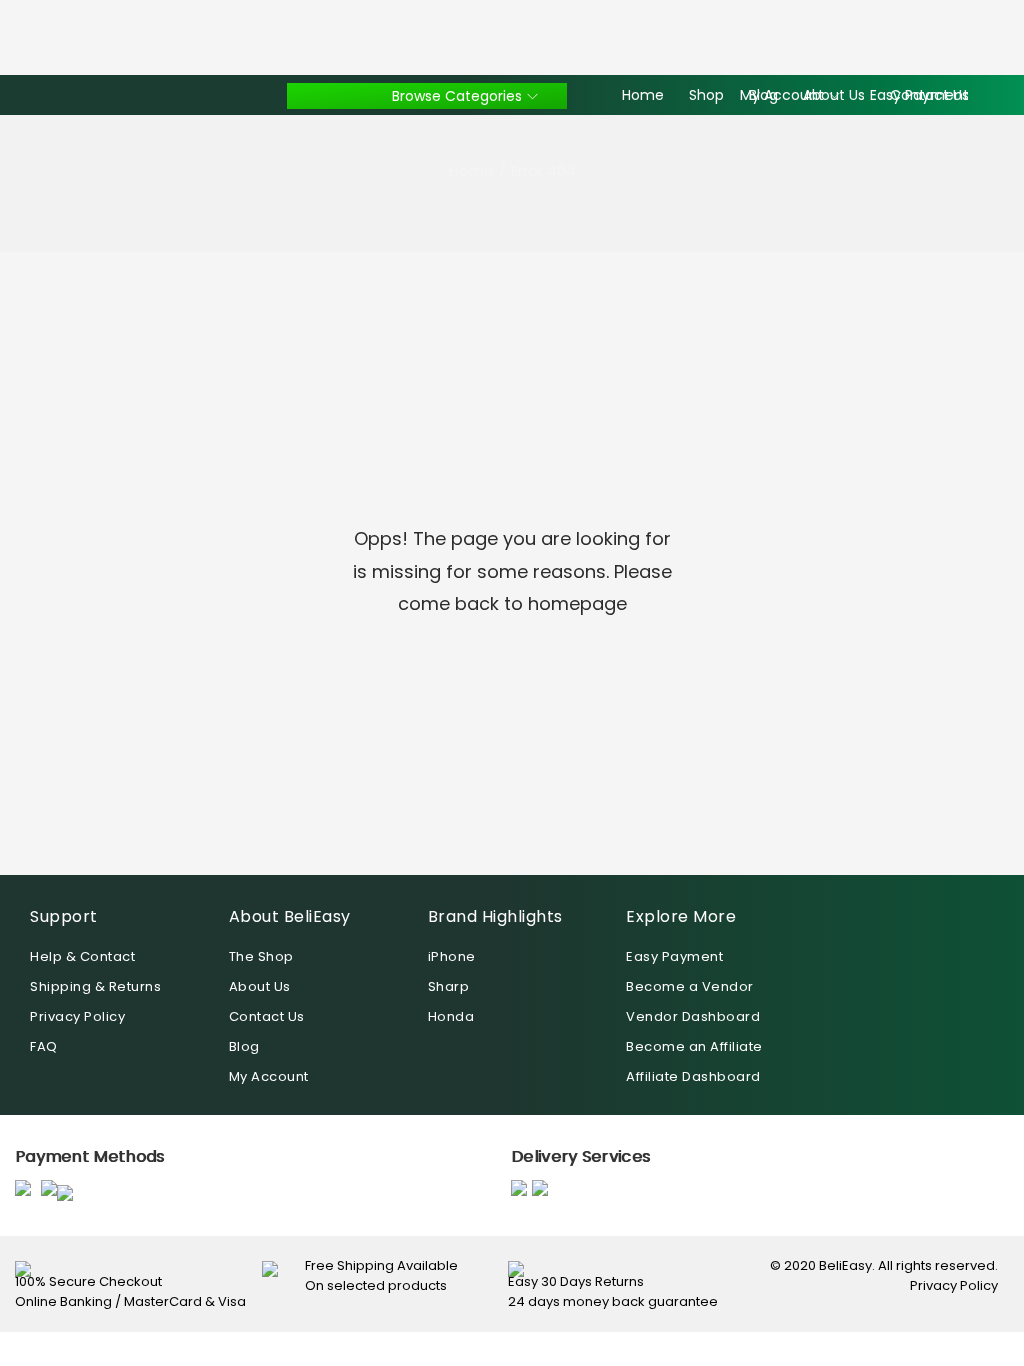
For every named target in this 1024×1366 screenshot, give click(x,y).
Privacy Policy (77, 1016)
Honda (451, 1016)
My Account (269, 1076)
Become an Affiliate (694, 1046)
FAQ (44, 1046)
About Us (260, 986)
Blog (244, 1046)
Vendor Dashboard (693, 1016)
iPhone (452, 956)
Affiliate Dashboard (693, 1076)
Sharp (449, 986)
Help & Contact (82, 956)
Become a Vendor (690, 986)
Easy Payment (674, 956)
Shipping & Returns (95, 986)
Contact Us (267, 1016)
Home (471, 170)
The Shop (261, 956)
